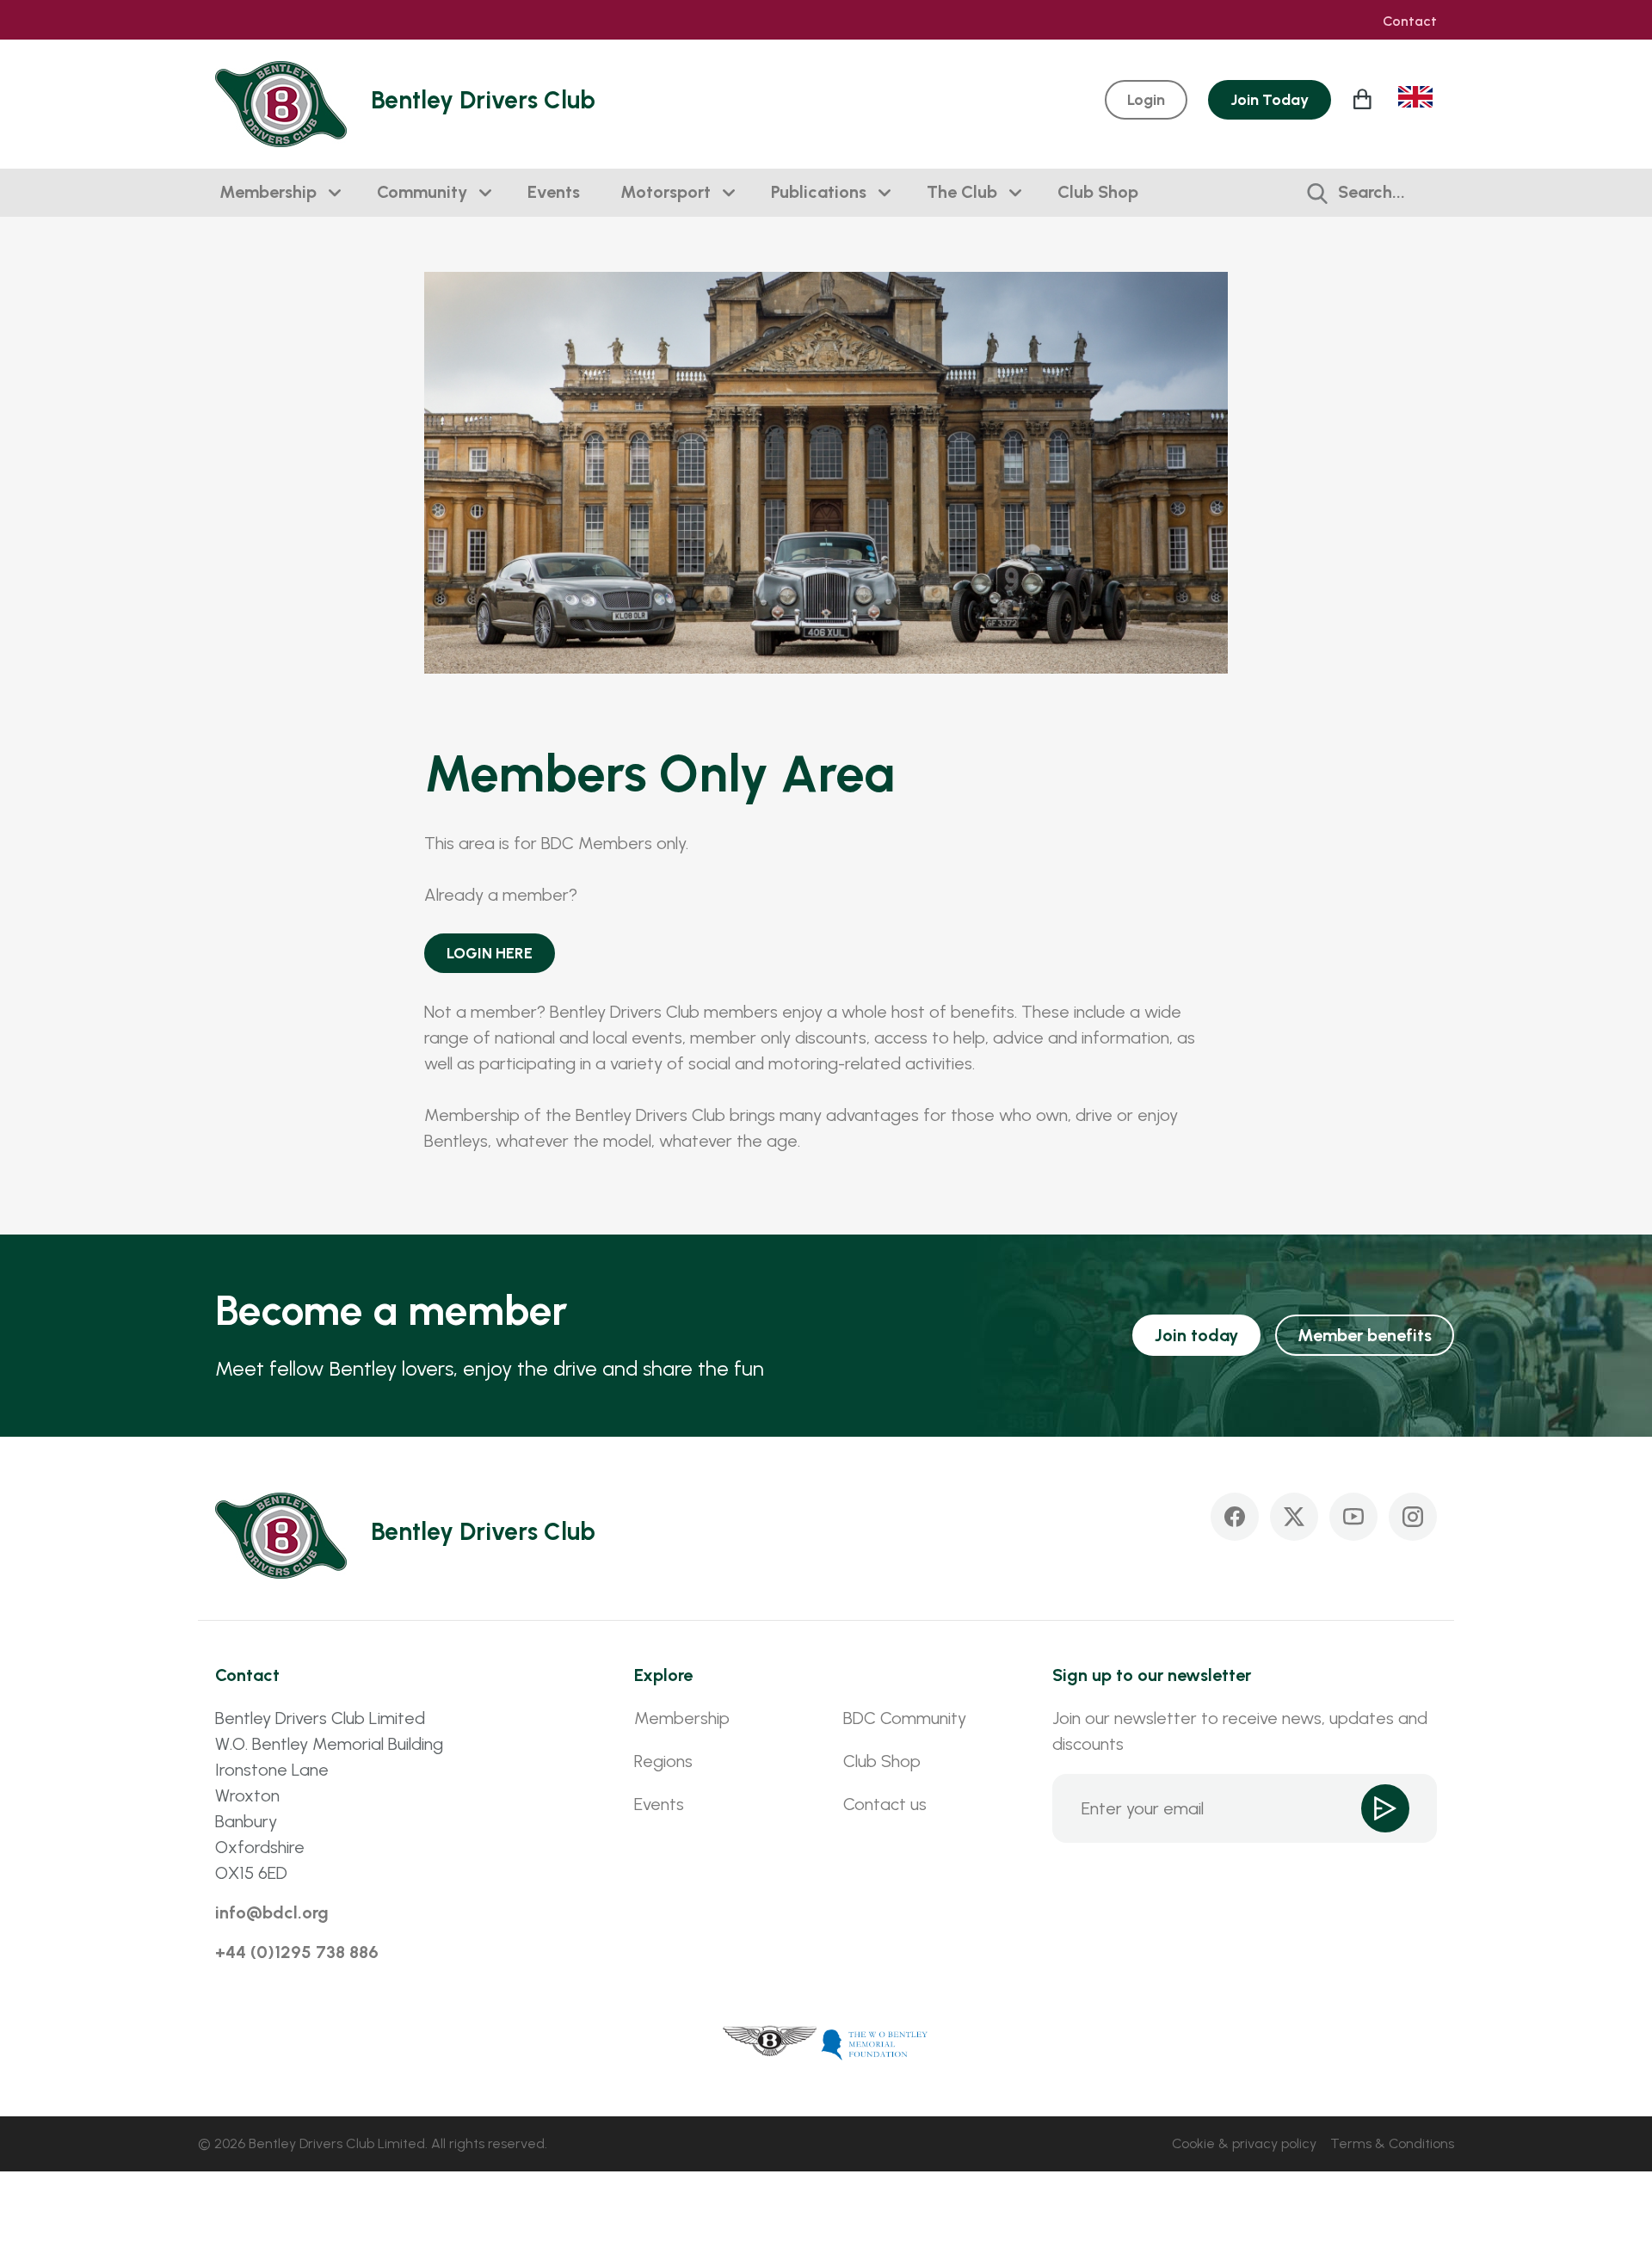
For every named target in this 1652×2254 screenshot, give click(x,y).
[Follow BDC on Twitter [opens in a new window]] (1294, 1517)
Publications (819, 192)
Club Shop (1098, 192)
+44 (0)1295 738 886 (297, 1952)
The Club (962, 192)
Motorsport (666, 192)
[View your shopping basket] (1365, 99)
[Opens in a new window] (770, 2043)
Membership (268, 192)
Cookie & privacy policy (1244, 2143)
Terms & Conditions (1392, 2143)
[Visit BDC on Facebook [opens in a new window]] (1235, 1517)
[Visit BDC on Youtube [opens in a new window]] (1353, 1517)
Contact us (885, 1804)
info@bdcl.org (272, 1912)
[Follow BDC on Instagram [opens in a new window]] (1413, 1517)
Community (422, 192)
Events (554, 192)
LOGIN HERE (490, 953)
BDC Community (905, 1718)
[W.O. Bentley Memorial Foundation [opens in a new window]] (875, 2043)
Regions (663, 1761)
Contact (1410, 22)
